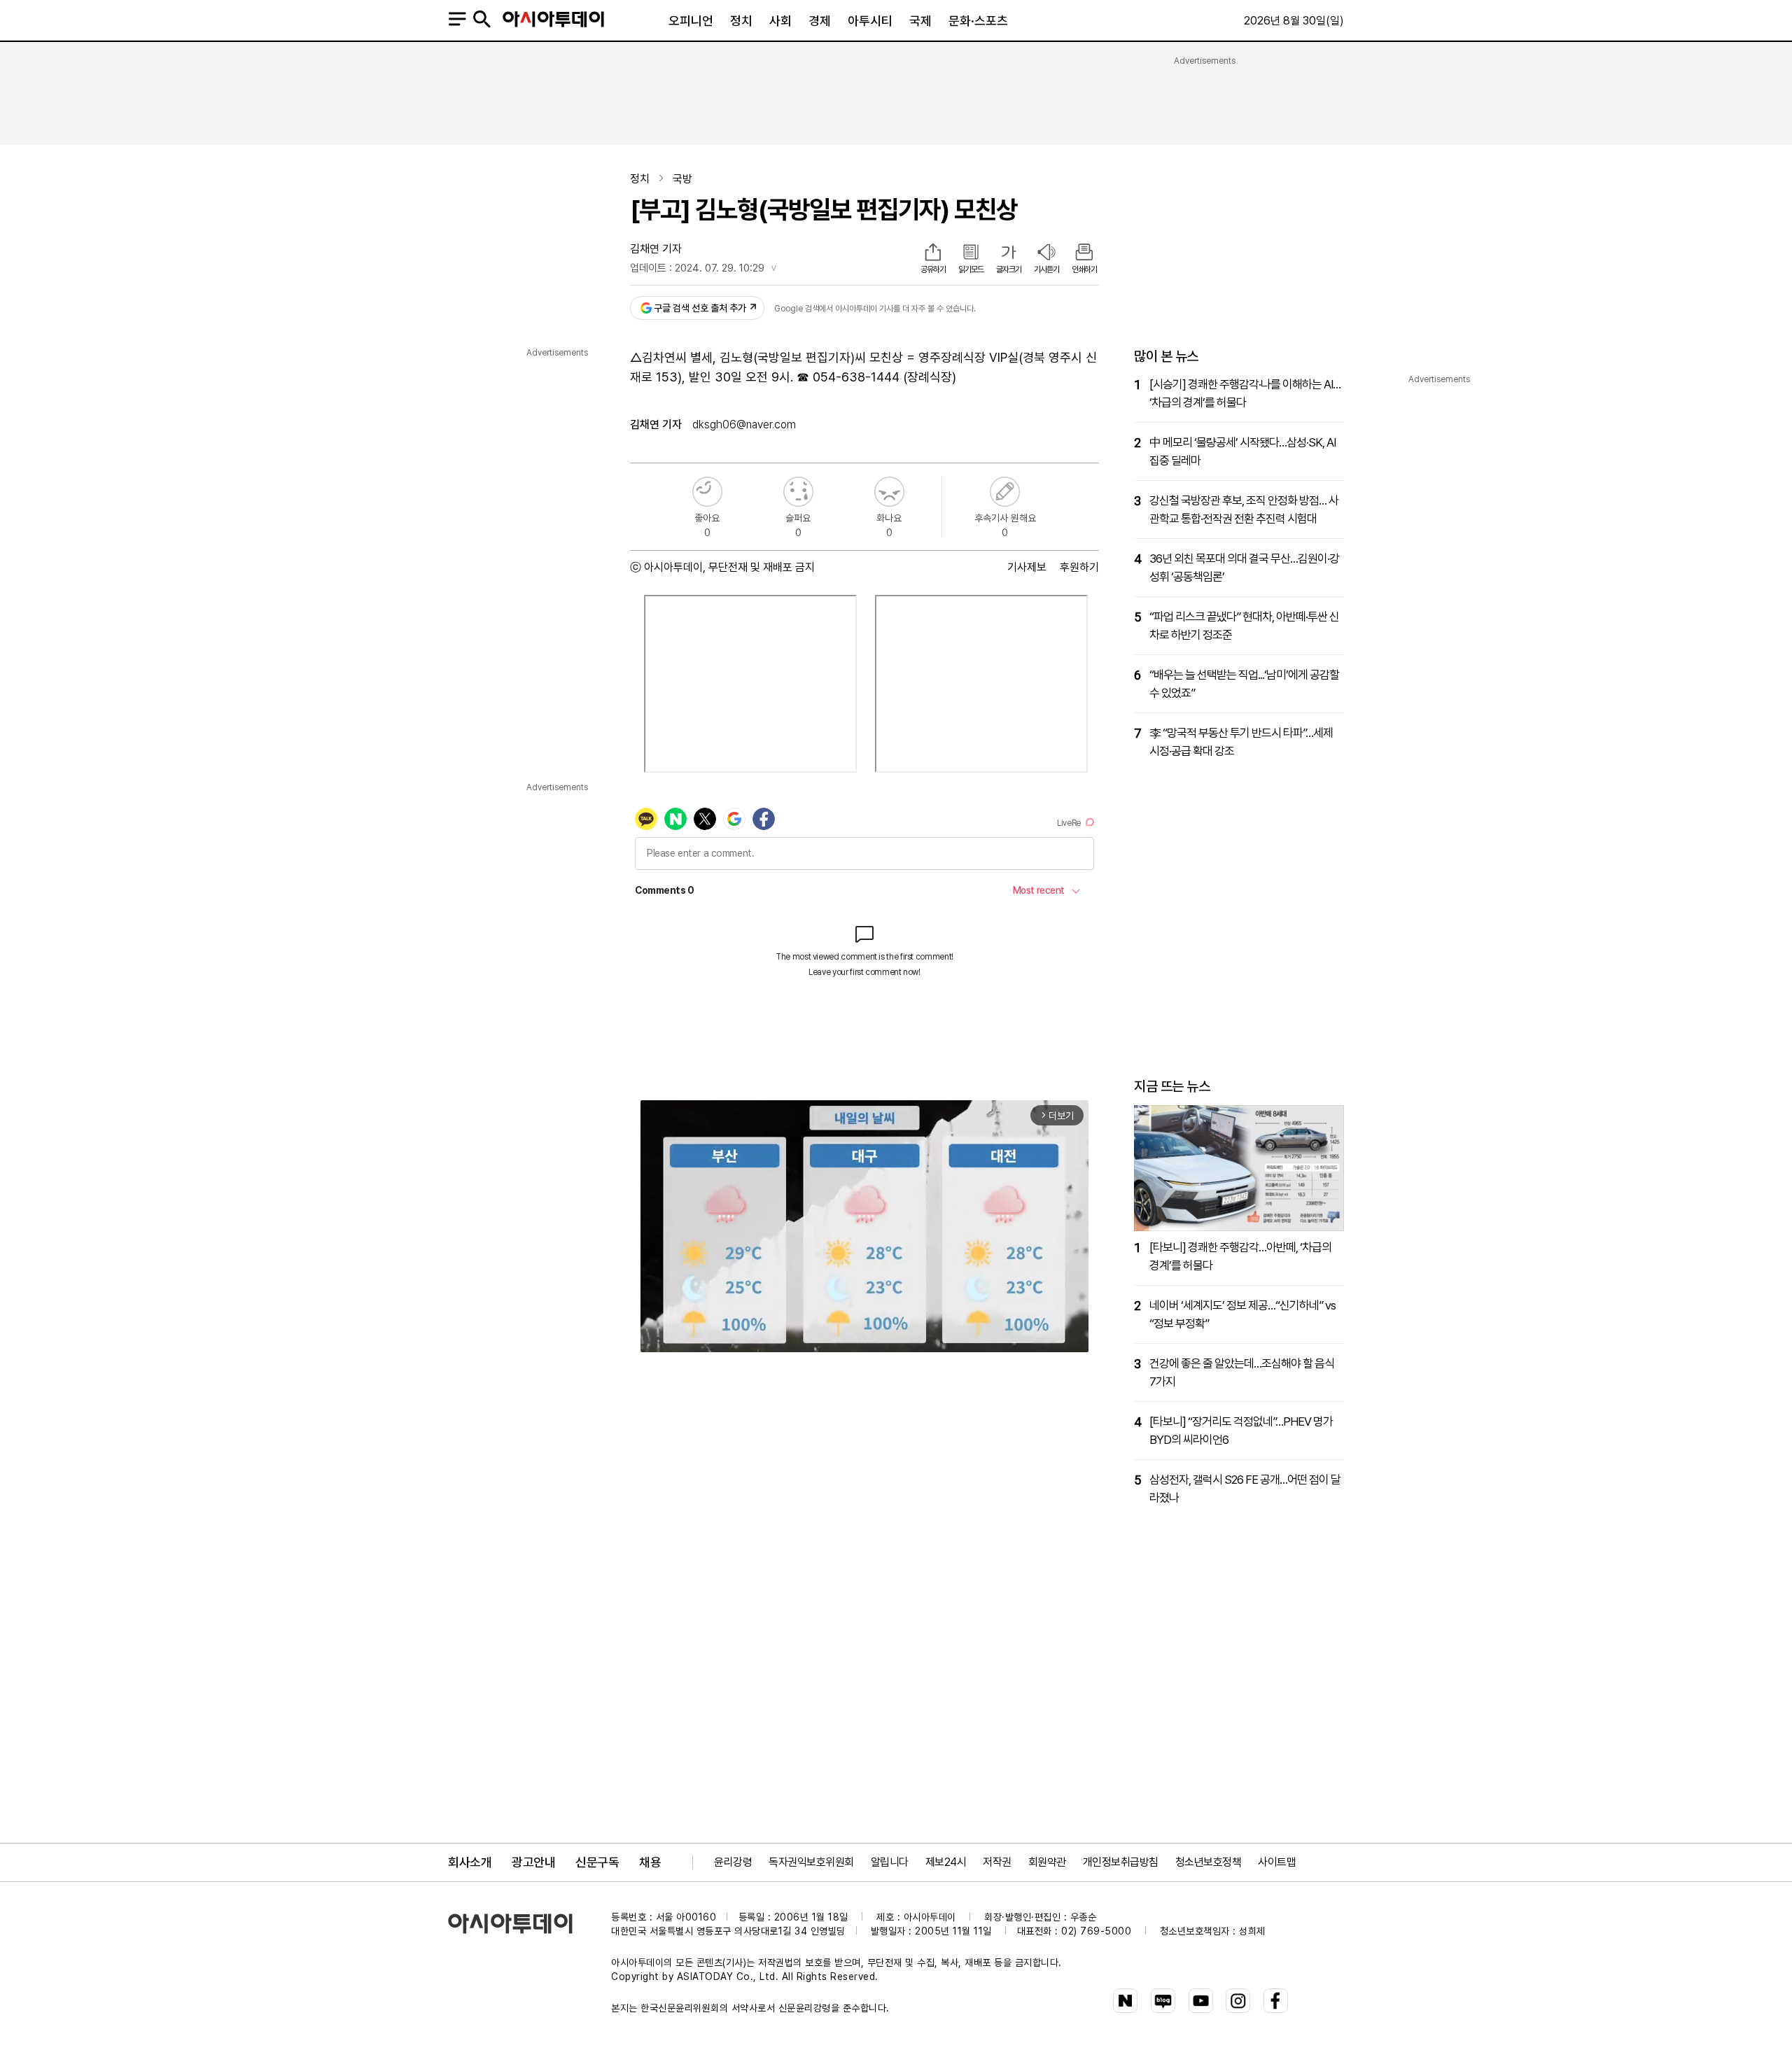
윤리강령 (733, 1862)
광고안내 (533, 1862)
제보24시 (946, 1862)
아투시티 (870, 21)
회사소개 (470, 1862)
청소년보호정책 (1209, 1862)
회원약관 (1047, 1862)
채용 (650, 1862)
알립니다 (890, 1862)
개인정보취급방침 (1121, 1862)
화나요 (889, 492)
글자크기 (1009, 269)
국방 (682, 179)
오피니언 (691, 21)
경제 (820, 21)
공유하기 (933, 269)
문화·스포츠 (978, 21)
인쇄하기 (1084, 269)
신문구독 (597, 1862)
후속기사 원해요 (1005, 492)
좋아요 (707, 492)
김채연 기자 (656, 249)
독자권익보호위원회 (811, 1862)
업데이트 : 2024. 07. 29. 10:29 (697, 268)
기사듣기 (1046, 269)
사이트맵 (1277, 1862)
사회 (780, 21)
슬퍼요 (798, 492)
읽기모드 (971, 269)
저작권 (997, 1862)
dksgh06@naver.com (744, 424)
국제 (920, 21)
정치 (741, 21)
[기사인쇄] (1084, 253)
